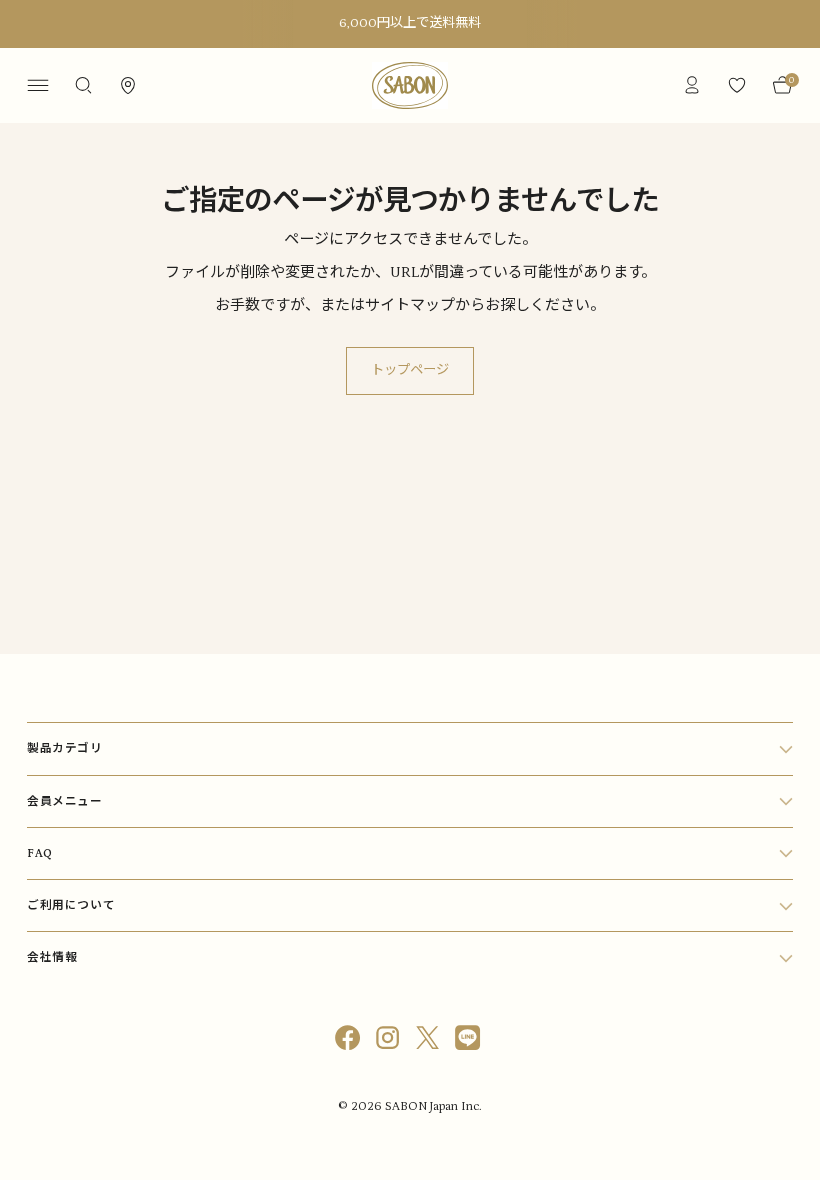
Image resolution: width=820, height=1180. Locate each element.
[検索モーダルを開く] (82, 85)
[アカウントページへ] (692, 85)
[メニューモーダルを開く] (37, 85)
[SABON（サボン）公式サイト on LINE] (470, 1042)
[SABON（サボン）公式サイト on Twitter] (430, 1042)
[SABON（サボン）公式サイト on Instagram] (390, 1042)
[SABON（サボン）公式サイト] (410, 85)
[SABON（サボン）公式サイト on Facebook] (350, 1042)
